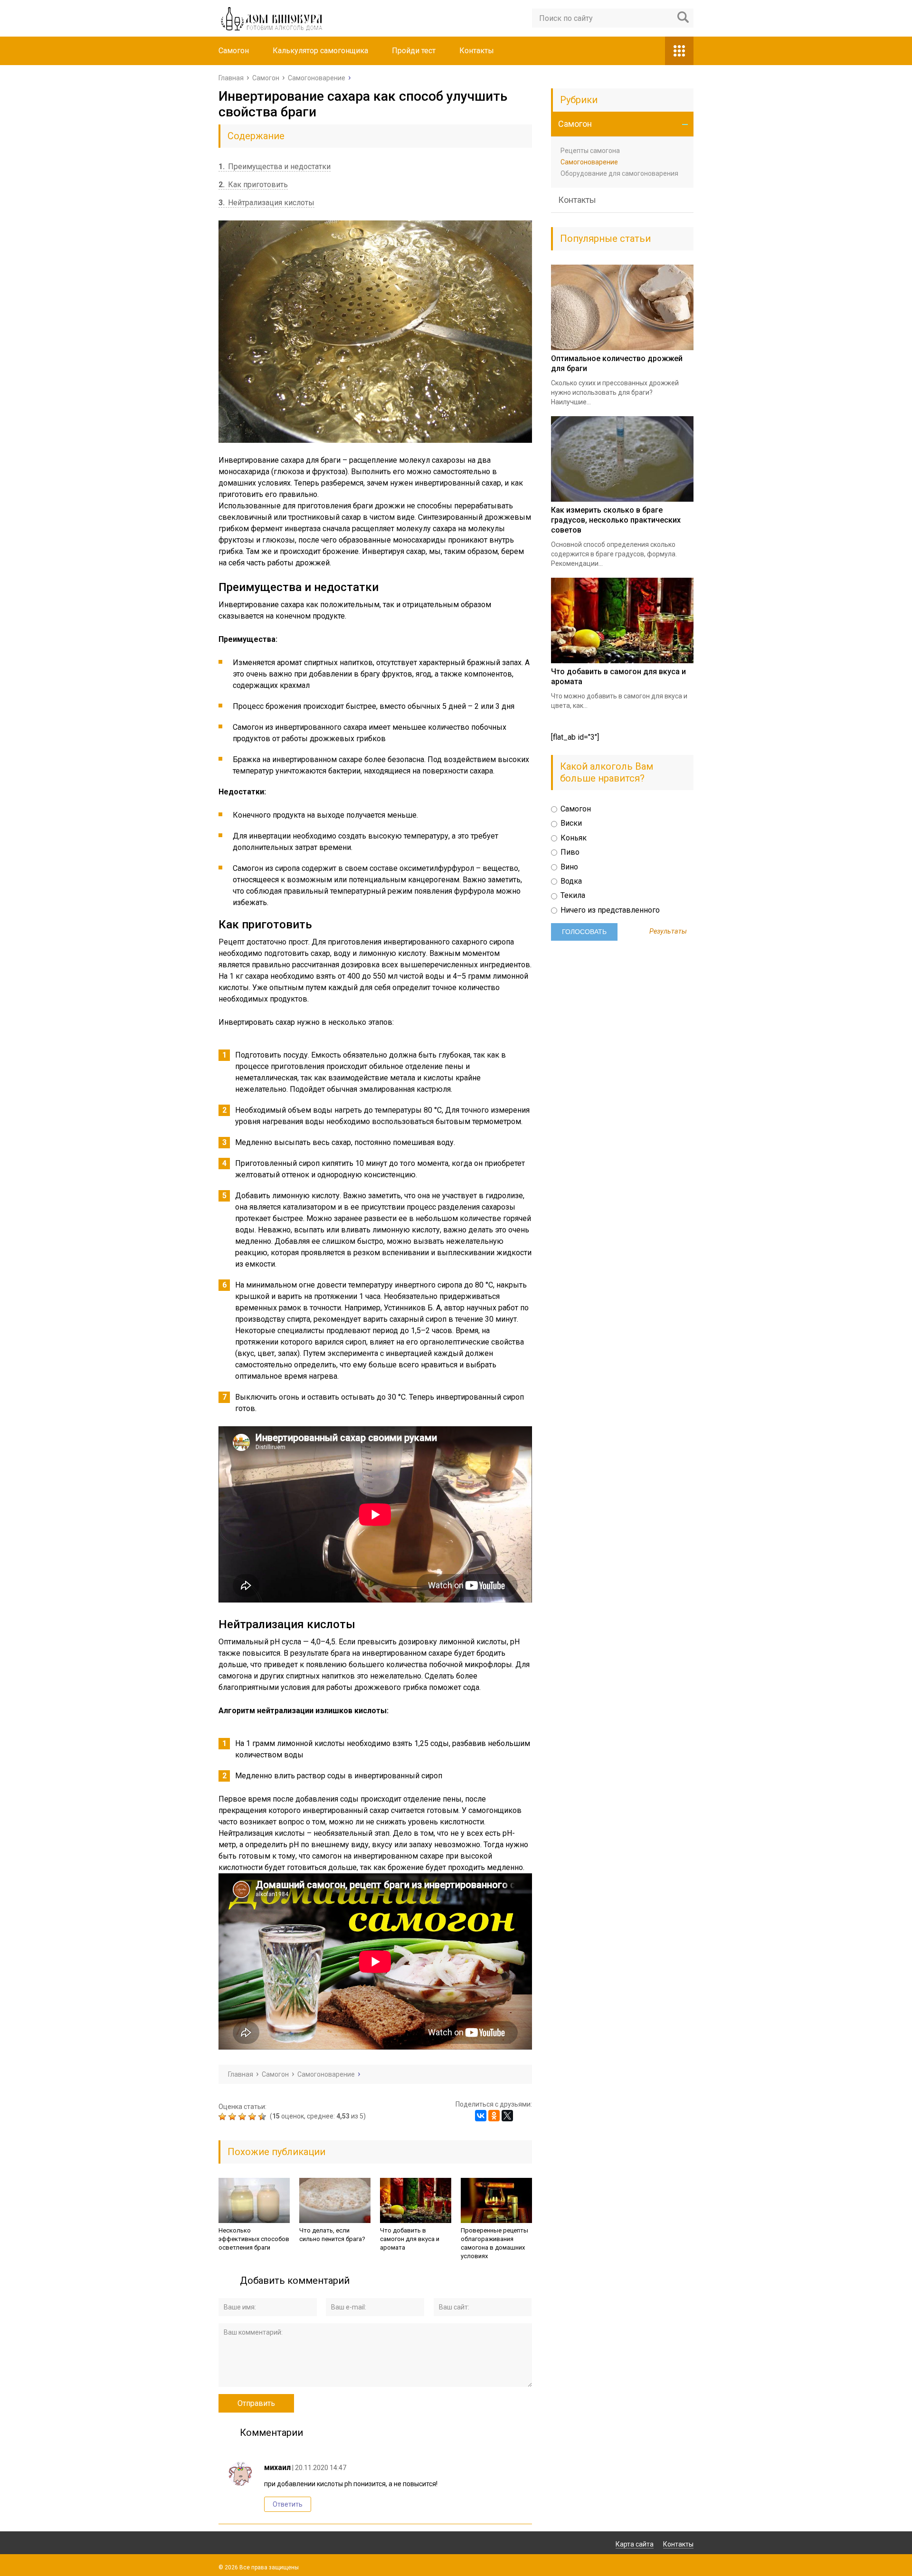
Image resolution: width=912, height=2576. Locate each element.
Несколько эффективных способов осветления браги (254, 2239)
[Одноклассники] (494, 2116)
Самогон (234, 51)
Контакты (477, 51)
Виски (570, 823)
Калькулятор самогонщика (320, 51)
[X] (507, 2116)
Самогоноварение (589, 162)
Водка (570, 881)
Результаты (668, 932)
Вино (568, 867)
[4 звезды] (253, 2117)
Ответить (288, 2504)
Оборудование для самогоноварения (619, 173)
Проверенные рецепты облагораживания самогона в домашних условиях (494, 2243)
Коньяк (573, 838)
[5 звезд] (263, 2117)
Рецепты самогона (590, 151)
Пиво (569, 852)
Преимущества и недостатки (275, 167)
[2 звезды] (233, 2117)
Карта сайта (635, 2544)
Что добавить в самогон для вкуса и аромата (410, 2239)
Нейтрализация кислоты (266, 203)
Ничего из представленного (609, 910)
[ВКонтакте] (481, 2116)
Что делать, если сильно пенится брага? (332, 2235)
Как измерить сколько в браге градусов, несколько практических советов (616, 520)
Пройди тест (414, 51)
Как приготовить (253, 185)
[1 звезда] (223, 2117)
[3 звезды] (243, 2117)
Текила (572, 895)
